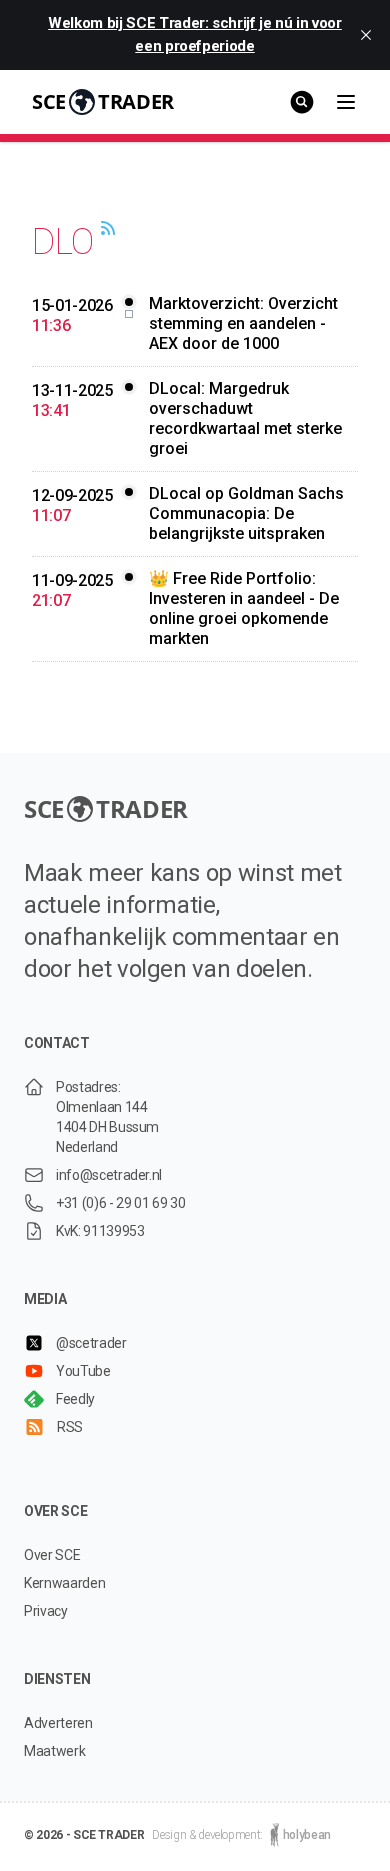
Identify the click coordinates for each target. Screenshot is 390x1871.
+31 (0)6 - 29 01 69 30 (120, 1203)
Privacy (46, 1611)
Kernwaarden (64, 1583)
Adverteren (58, 1723)
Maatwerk (54, 1751)
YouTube (83, 1371)
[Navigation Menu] (346, 102)
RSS (70, 1427)
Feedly (75, 1399)
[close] (366, 35)
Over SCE (52, 1555)
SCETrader (103, 101)
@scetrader (91, 1343)
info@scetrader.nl (109, 1175)
